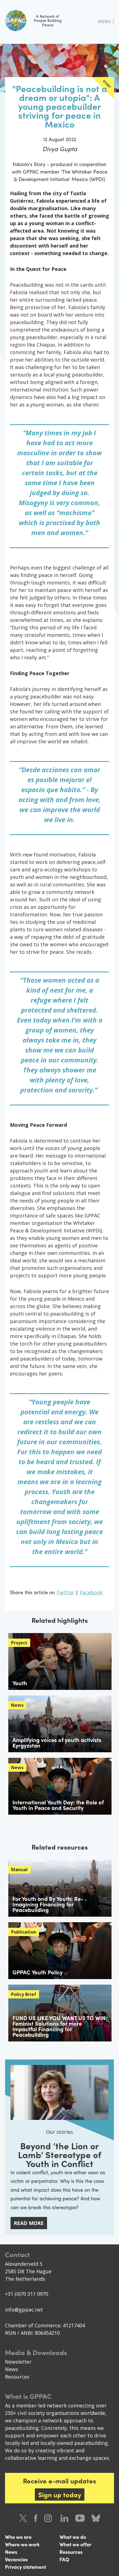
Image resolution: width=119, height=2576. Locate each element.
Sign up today (60, 2494)
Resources (17, 2377)
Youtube (80, 2518)
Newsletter (18, 2362)
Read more (29, 2223)
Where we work (22, 2544)
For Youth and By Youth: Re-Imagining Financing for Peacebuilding (48, 1904)
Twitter (65, 1592)
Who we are (18, 2537)
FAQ (64, 2559)
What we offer (75, 2544)
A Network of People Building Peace (48, 20)
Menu (104, 21)
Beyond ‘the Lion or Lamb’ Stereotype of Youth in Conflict (60, 2155)
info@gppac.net (24, 2310)
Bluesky (96, 2518)
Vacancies (16, 2559)
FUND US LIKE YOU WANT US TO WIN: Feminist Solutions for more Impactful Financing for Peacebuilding (60, 2026)
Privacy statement (25, 2567)
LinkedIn (64, 2518)
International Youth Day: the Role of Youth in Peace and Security (58, 1805)
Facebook (91, 1592)
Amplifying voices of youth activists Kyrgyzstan (57, 1742)
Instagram (49, 2518)
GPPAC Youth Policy (37, 1972)
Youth (20, 1683)
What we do (73, 2537)
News (11, 2369)
